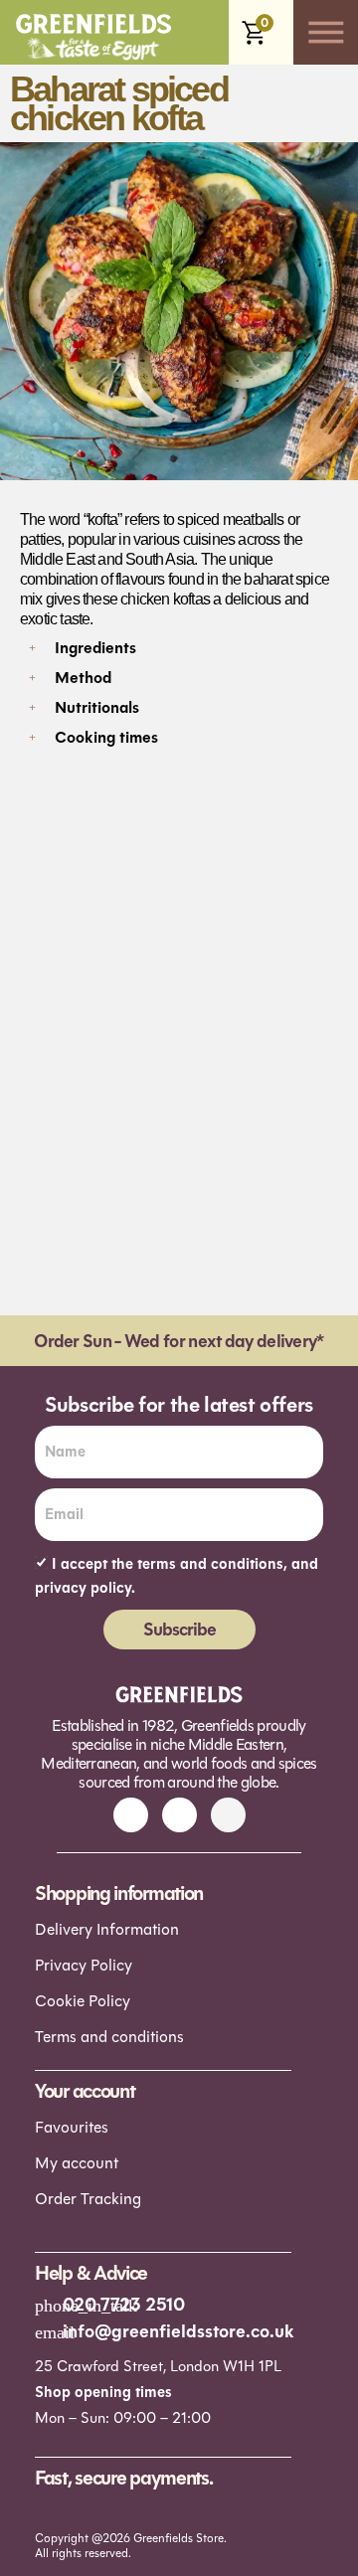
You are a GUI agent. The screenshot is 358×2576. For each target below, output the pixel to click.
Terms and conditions (109, 2037)
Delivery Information (107, 1929)
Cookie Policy (83, 2001)
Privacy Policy (84, 1965)
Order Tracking (88, 2199)
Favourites (72, 2127)
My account (77, 2163)
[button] (179, 645)
